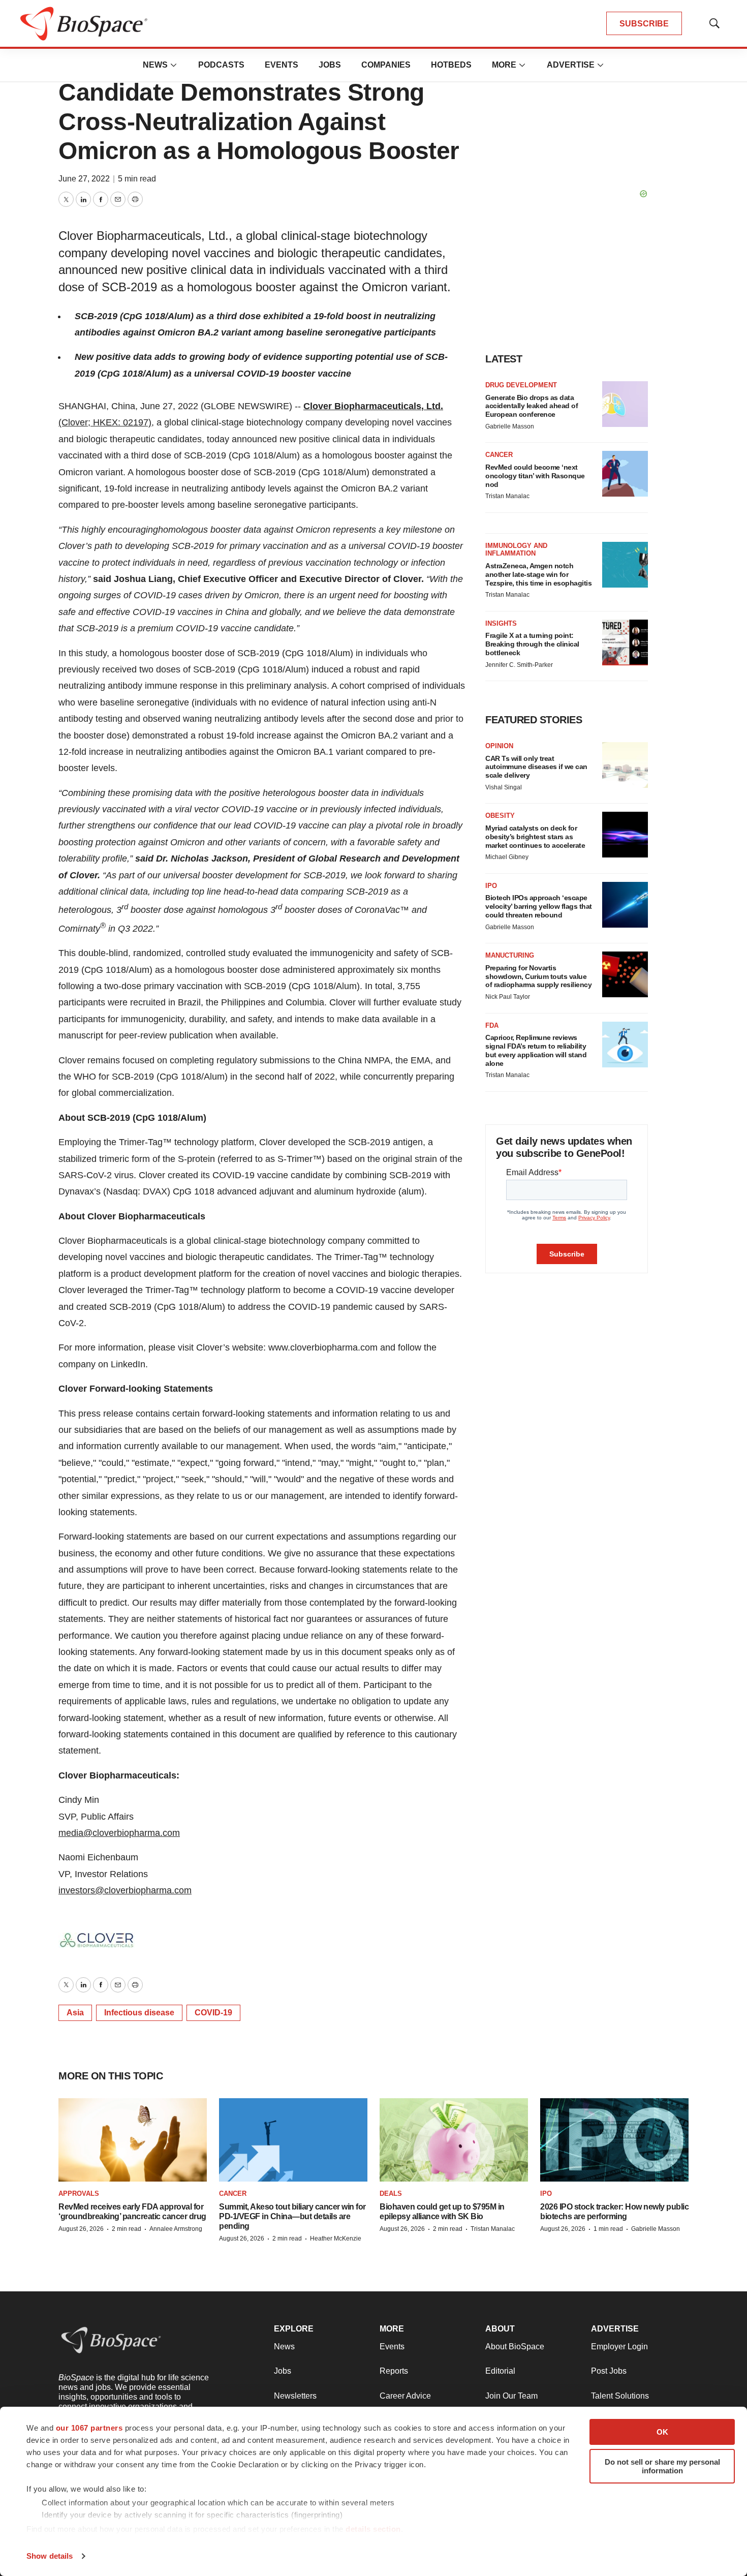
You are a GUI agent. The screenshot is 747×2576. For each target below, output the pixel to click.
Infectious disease (139, 2013)
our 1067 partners (89, 2428)
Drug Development (521, 385)
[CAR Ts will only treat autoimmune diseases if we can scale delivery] (625, 765)
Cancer (499, 455)
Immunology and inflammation (516, 550)
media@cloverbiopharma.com (119, 1833)
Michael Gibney (507, 857)
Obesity (500, 816)
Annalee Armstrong (176, 2229)
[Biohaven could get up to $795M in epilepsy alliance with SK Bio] (454, 2140)
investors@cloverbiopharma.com (125, 1890)
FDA (492, 1025)
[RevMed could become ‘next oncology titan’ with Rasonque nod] (625, 474)
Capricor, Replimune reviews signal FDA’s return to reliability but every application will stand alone (536, 1050)
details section (373, 2529)
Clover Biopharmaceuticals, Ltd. (373, 406)
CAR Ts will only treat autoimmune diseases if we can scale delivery (536, 767)
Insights (501, 623)
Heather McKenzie (336, 2238)
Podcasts (221, 65)
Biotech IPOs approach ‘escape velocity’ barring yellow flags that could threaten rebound (539, 906)
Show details (50, 2556)
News (155, 65)
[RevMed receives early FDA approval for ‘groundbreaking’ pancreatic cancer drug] (133, 2140)
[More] (174, 65)
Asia (75, 2013)
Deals (391, 2194)
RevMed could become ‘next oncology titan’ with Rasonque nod (535, 476)
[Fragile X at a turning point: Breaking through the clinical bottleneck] (625, 642)
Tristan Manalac (507, 496)
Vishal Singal (504, 787)
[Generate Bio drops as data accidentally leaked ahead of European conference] (625, 404)
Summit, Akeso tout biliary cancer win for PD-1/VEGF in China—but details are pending (292, 2216)
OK (662, 2432)
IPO (491, 886)
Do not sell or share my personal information (662, 2466)
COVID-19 (213, 2013)
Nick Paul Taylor (508, 997)
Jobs (330, 65)
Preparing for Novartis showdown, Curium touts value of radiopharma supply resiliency (538, 976)
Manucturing (510, 955)
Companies (386, 65)
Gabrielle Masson (510, 426)
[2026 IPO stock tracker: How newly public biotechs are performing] (614, 2140)
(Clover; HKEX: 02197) (105, 422)
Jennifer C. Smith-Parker (519, 665)
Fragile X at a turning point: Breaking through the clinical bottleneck (532, 644)
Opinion (499, 746)
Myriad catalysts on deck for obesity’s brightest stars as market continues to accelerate (535, 837)
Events (282, 65)
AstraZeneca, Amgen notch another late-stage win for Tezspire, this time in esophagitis (538, 574)
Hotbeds (451, 65)
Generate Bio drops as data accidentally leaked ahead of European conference (532, 406)
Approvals (79, 2194)
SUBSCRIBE (644, 24)
